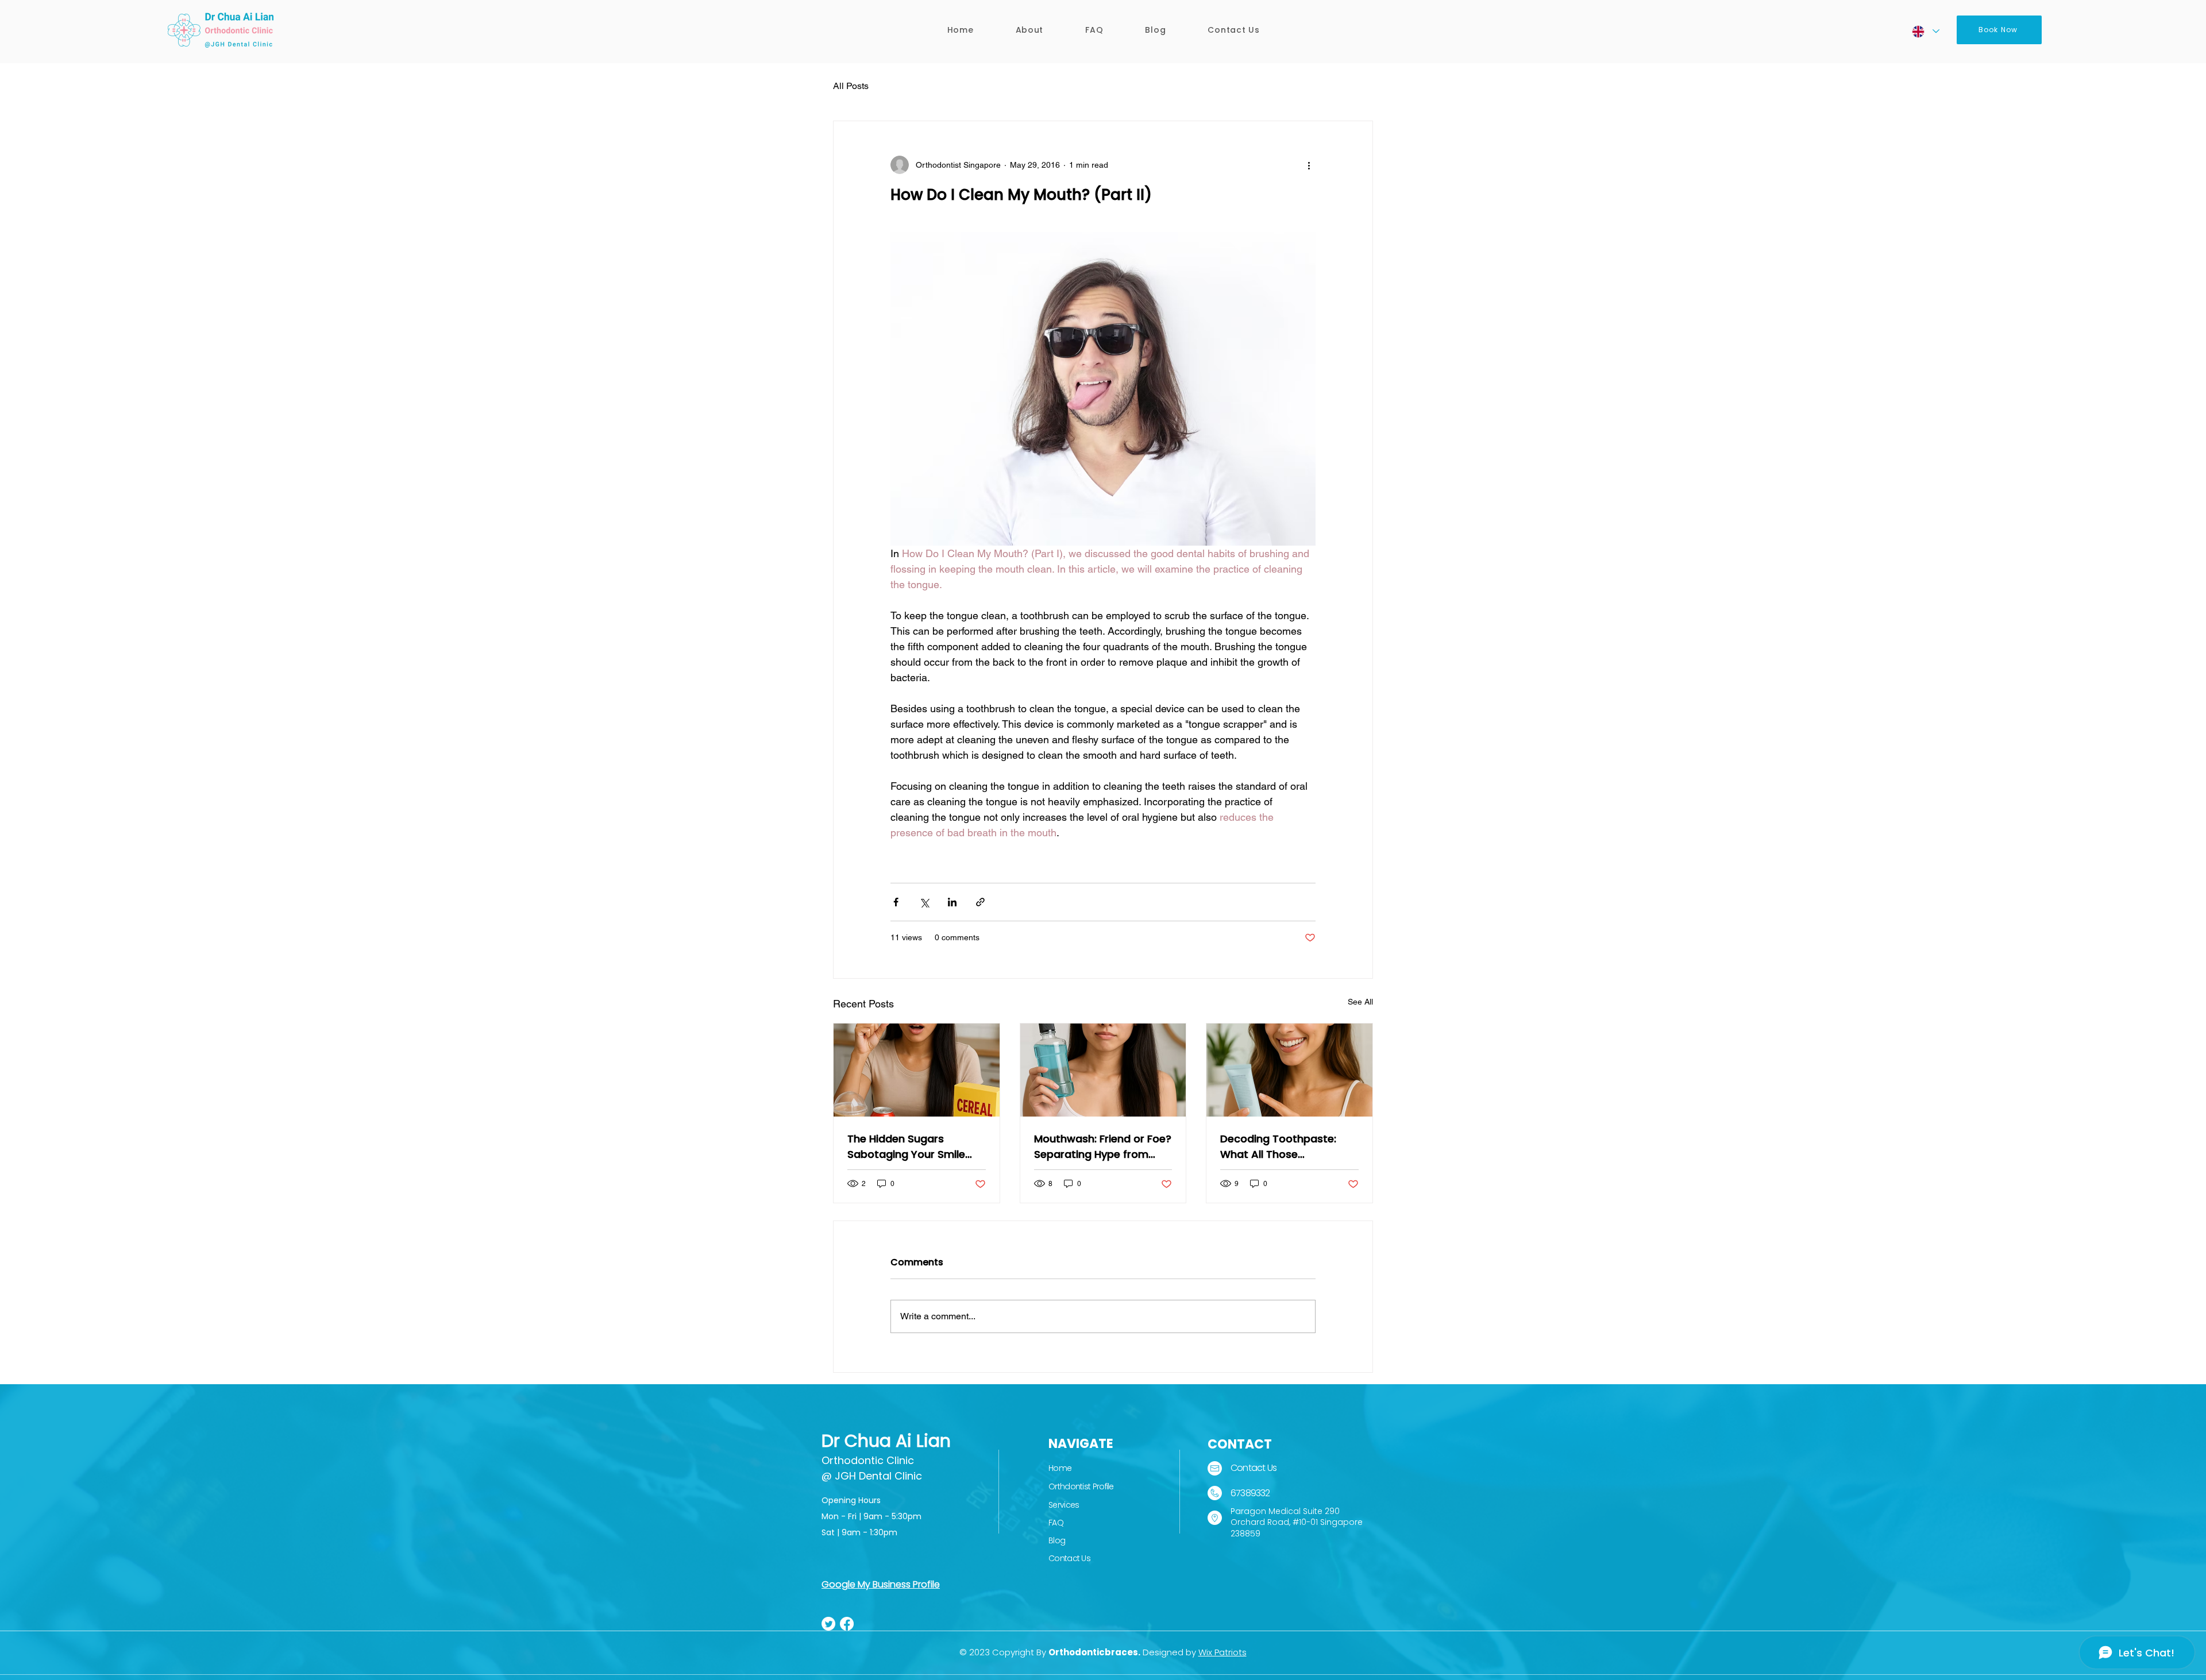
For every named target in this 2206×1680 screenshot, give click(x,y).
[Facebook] (847, 1624)
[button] (1029, 30)
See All (1360, 1002)
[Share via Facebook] (896, 902)
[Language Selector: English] (1925, 31)
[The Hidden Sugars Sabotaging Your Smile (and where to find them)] (917, 1070)
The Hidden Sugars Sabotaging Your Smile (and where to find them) (913, 1147)
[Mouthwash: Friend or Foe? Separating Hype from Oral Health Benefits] (1103, 1070)
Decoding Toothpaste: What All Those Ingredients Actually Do (1280, 1147)
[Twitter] (828, 1624)
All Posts (851, 86)
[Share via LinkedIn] (952, 902)
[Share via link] (980, 902)
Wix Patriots (1222, 1652)
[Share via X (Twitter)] (924, 902)
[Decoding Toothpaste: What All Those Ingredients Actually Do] (1289, 1070)
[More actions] (1309, 165)
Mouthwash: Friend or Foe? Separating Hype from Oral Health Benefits (1103, 1147)
